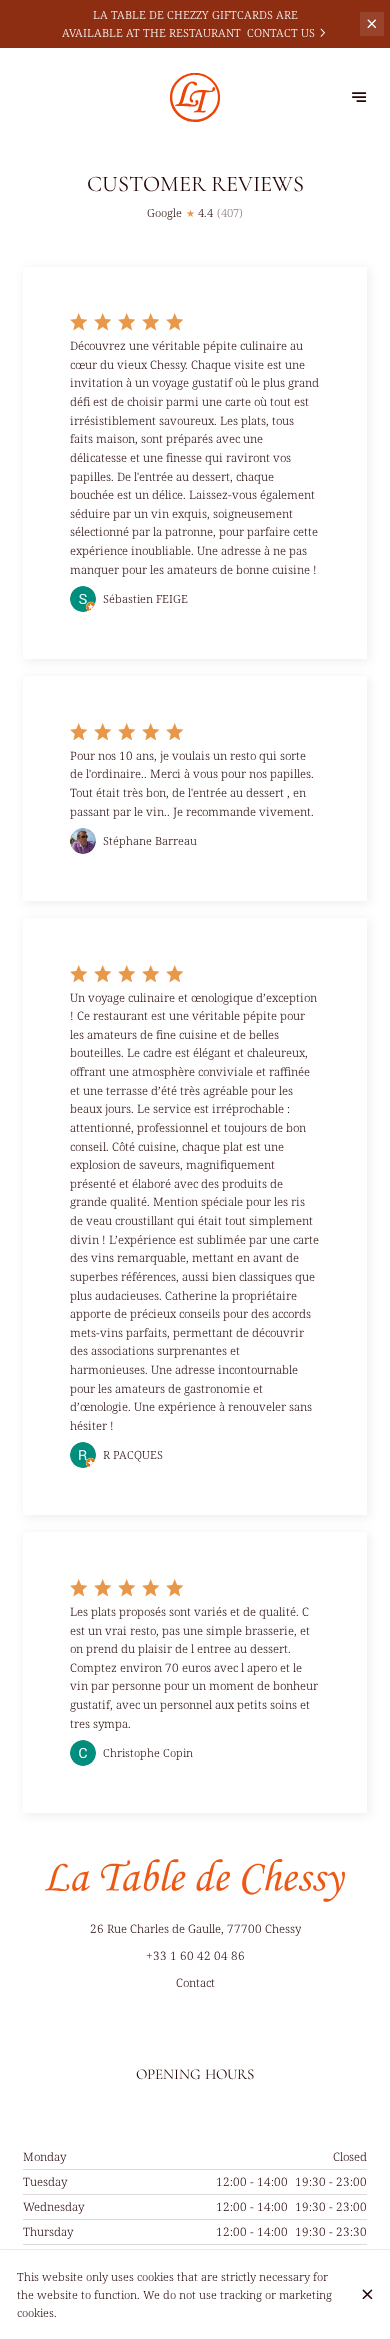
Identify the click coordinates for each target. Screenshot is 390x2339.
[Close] (367, 2294)
